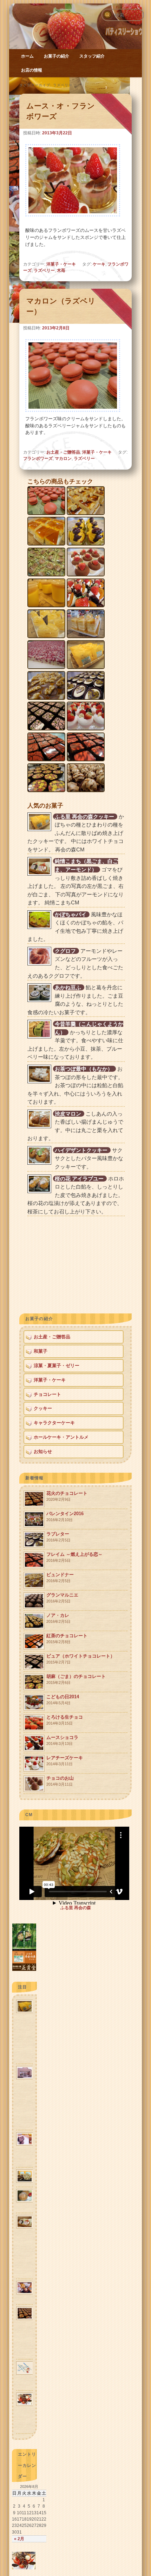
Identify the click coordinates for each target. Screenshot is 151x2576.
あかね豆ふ (68, 987)
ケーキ (99, 264)
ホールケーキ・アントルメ (61, 1437)
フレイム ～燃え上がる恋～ (74, 1557)
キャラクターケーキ (54, 1423)
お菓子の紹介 (57, 56)
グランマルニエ (62, 1598)
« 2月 (19, 2539)
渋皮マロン (68, 1114)
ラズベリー (44, 270)
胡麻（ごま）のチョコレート (76, 1679)
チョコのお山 (60, 1781)
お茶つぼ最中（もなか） (84, 1069)
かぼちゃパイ (71, 914)
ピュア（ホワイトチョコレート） (81, 1659)
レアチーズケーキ (65, 1761)
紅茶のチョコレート (67, 1638)
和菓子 (41, 1351)
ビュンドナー (60, 1577)
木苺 (61, 270)
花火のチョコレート (67, 1496)
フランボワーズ (38, 459)
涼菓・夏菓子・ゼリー (57, 1366)
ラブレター (58, 1537)
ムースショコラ (62, 1740)
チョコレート (47, 1394)
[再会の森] (24, 1969)
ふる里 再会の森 (76, 1908)
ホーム (27, 56)
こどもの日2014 (63, 1700)
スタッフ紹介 (92, 56)
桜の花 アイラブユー (79, 1179)
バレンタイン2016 (65, 1516)
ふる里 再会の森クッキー (84, 817)
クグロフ (65, 951)
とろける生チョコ (65, 1720)
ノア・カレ (58, 1618)
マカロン (63, 459)
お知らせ (43, 1451)
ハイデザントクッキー (81, 1150)
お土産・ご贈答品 (63, 452)
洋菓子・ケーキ (61, 264)
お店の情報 (32, 70)
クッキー (43, 1408)
